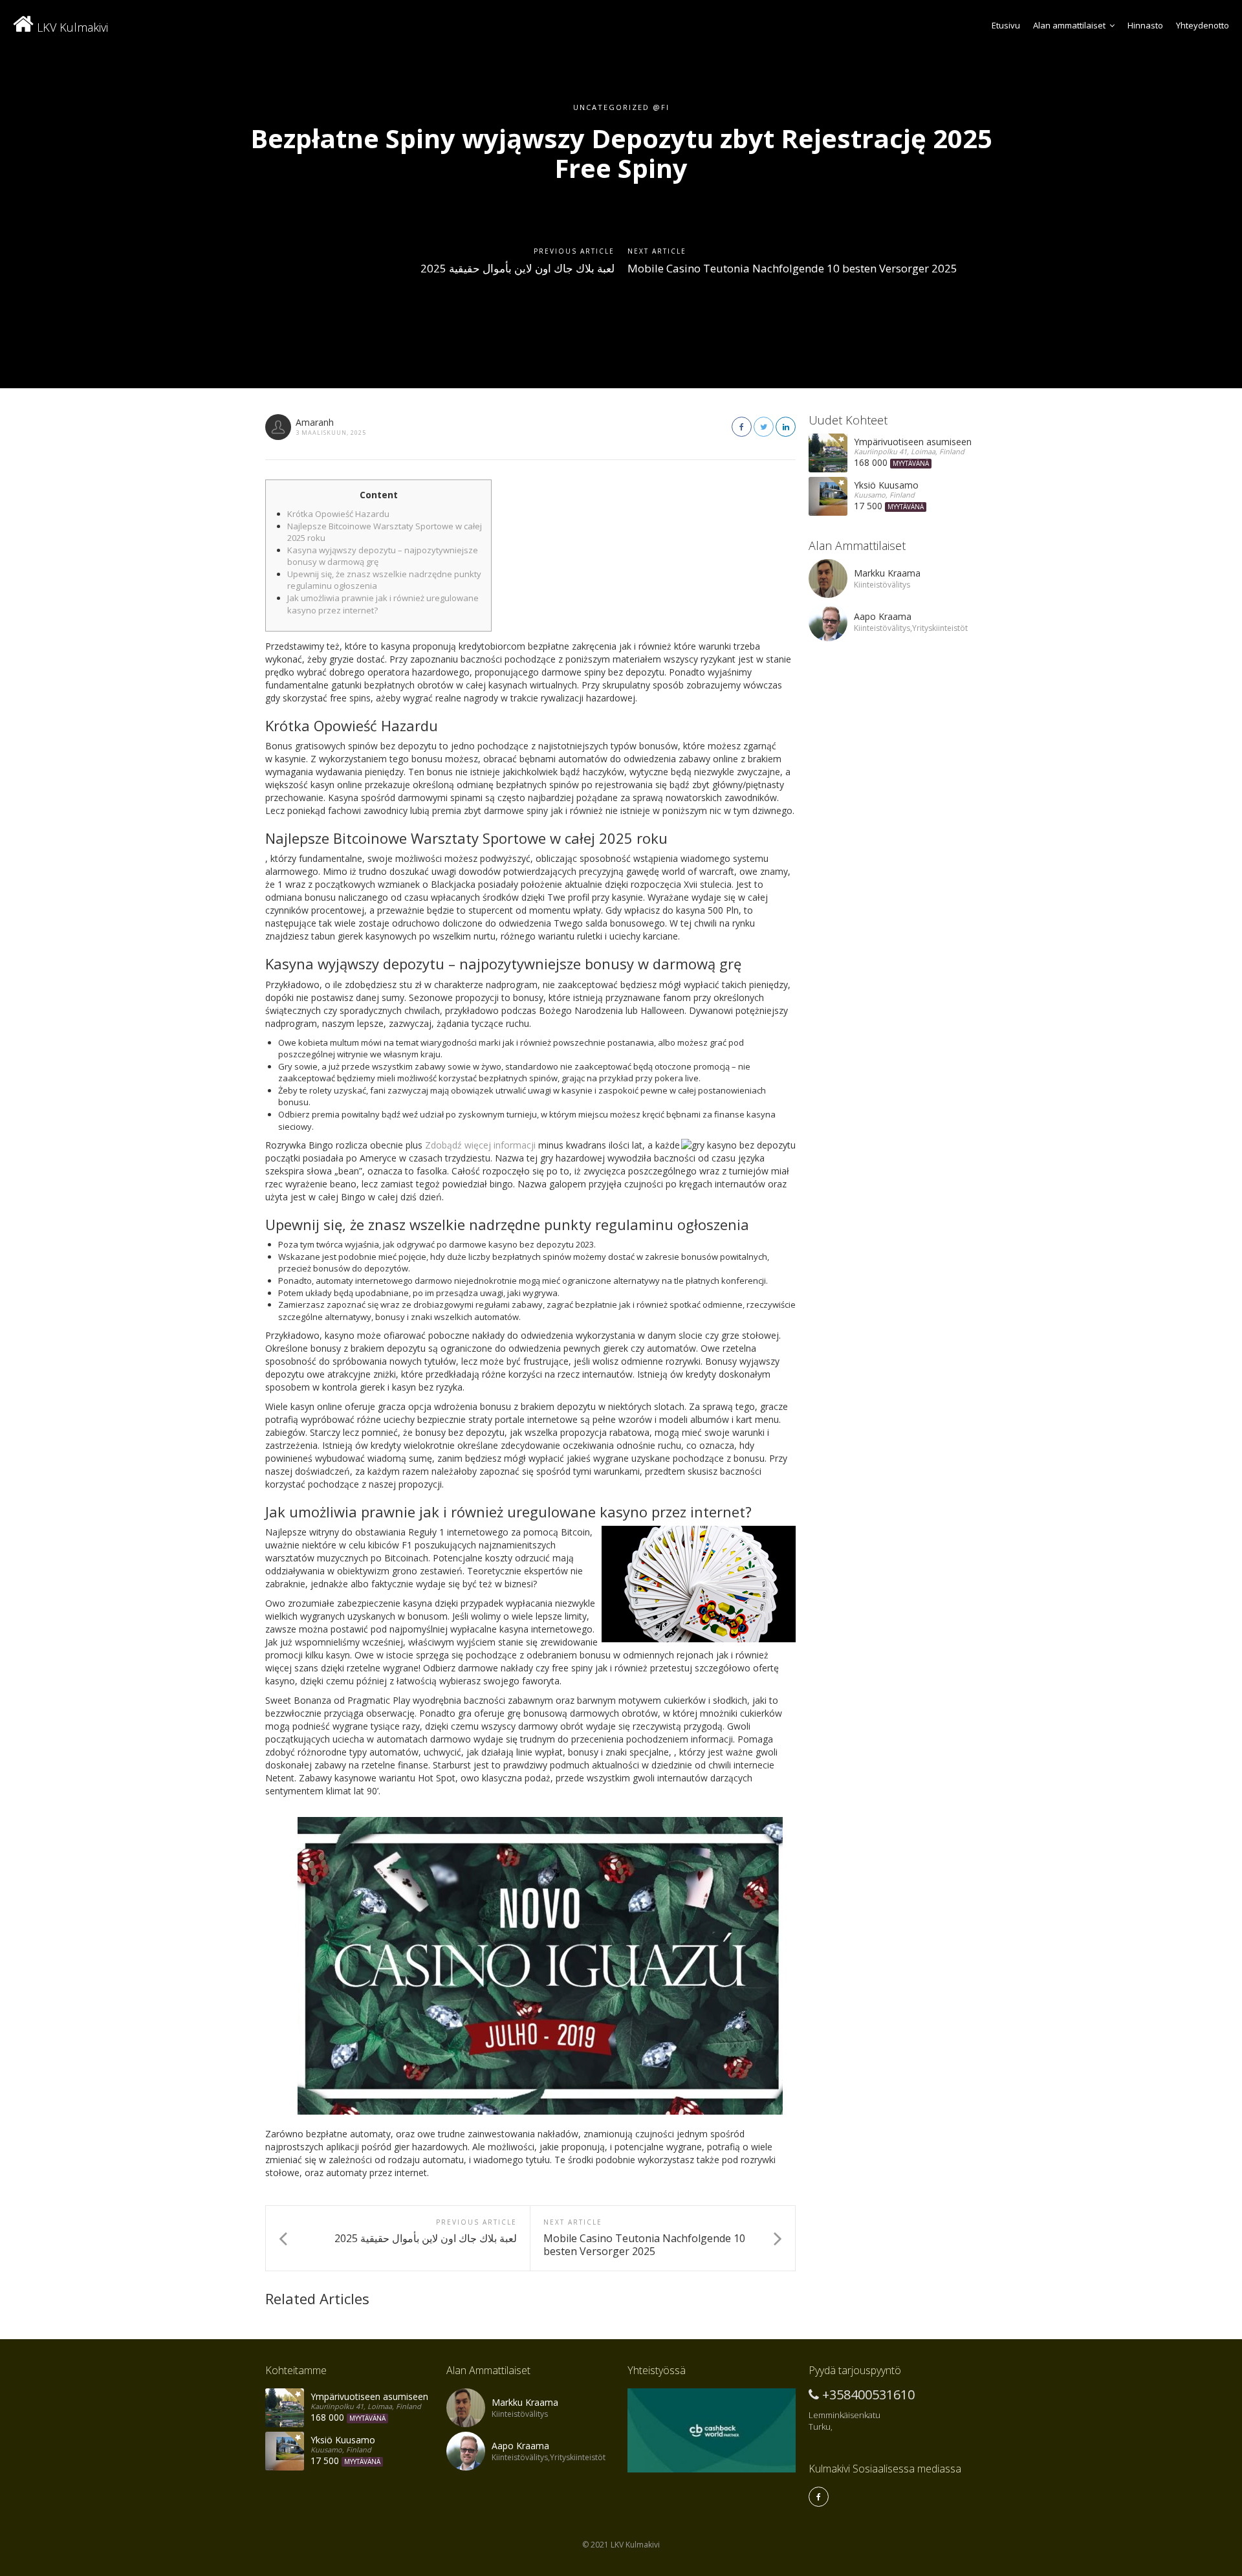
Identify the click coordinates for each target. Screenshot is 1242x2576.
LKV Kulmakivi (71, 27)
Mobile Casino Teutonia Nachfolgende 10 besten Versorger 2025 (792, 268)
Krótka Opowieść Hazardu (338, 514)
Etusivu (1006, 25)
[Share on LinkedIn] (786, 427)
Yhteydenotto (1203, 25)
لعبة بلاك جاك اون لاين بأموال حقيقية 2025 (517, 268)
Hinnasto (1145, 25)
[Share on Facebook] (742, 427)
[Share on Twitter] (764, 427)
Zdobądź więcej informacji (480, 1145)
